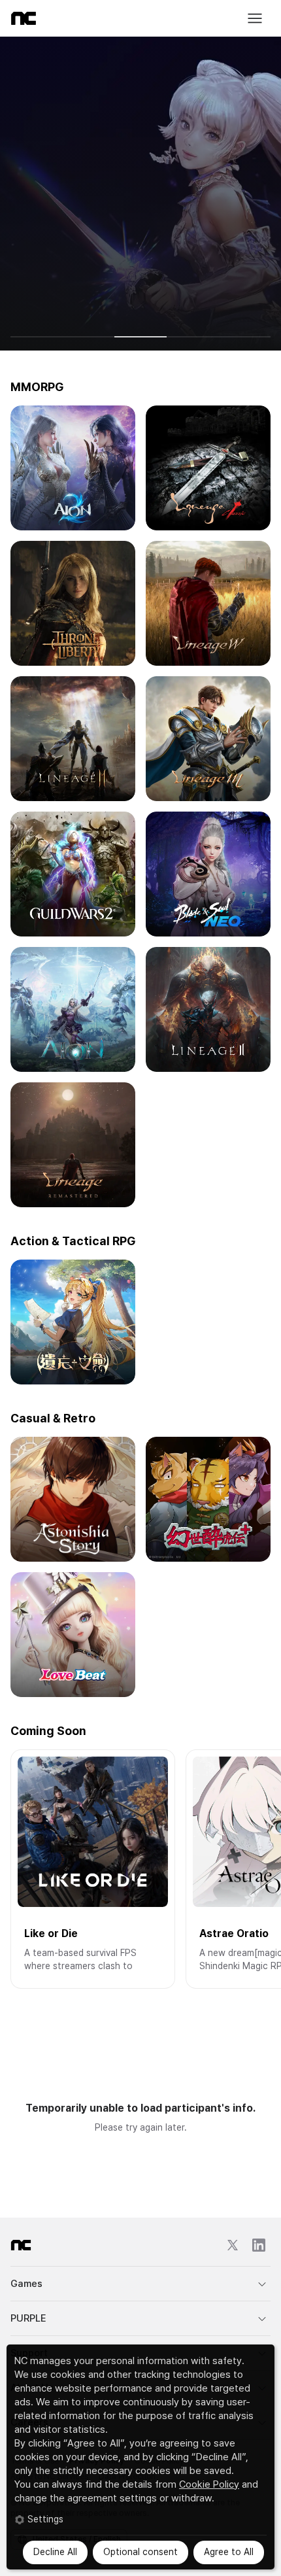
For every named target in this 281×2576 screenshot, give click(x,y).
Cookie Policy (209, 2484)
